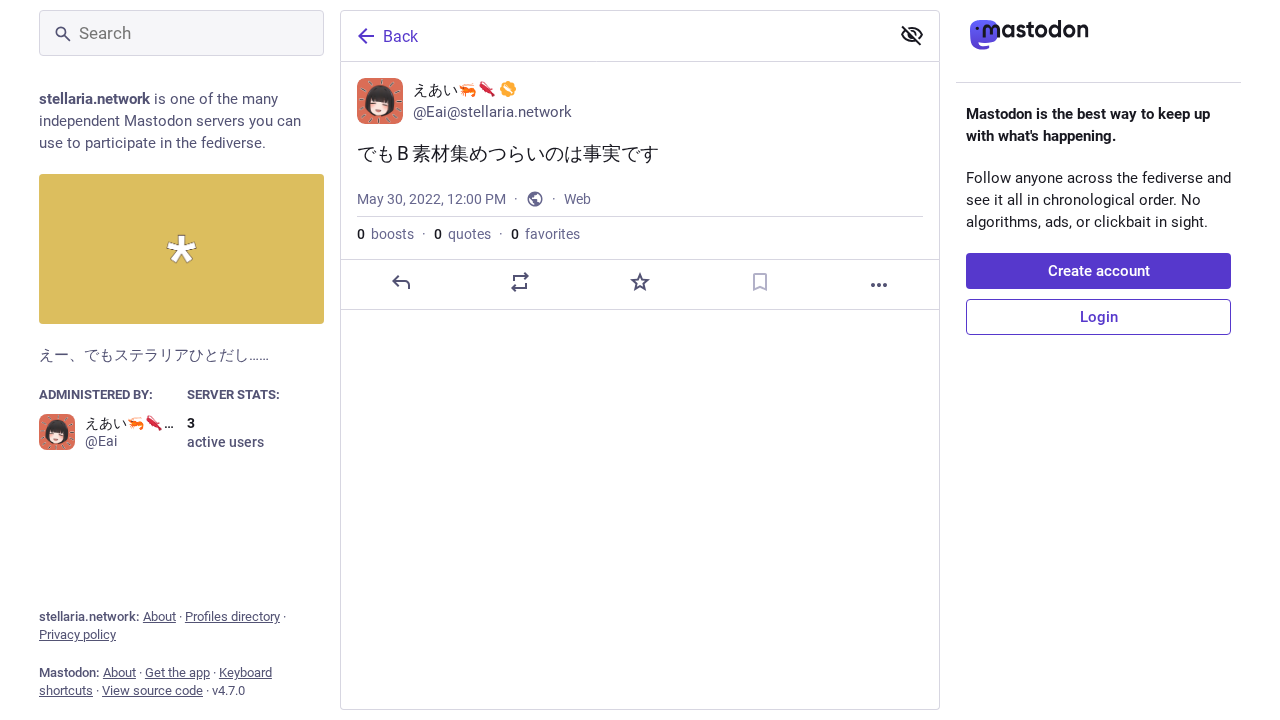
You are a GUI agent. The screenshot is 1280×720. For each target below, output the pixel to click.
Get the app (177, 672)
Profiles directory (232, 616)
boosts (385, 234)
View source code (152, 690)
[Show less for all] (912, 35)
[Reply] (401, 282)
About (159, 616)
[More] (879, 285)
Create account (1099, 271)
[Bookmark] (760, 282)
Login (1099, 317)
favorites (545, 234)
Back (400, 36)
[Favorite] (640, 282)
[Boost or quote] (520, 282)
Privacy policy (77, 634)
